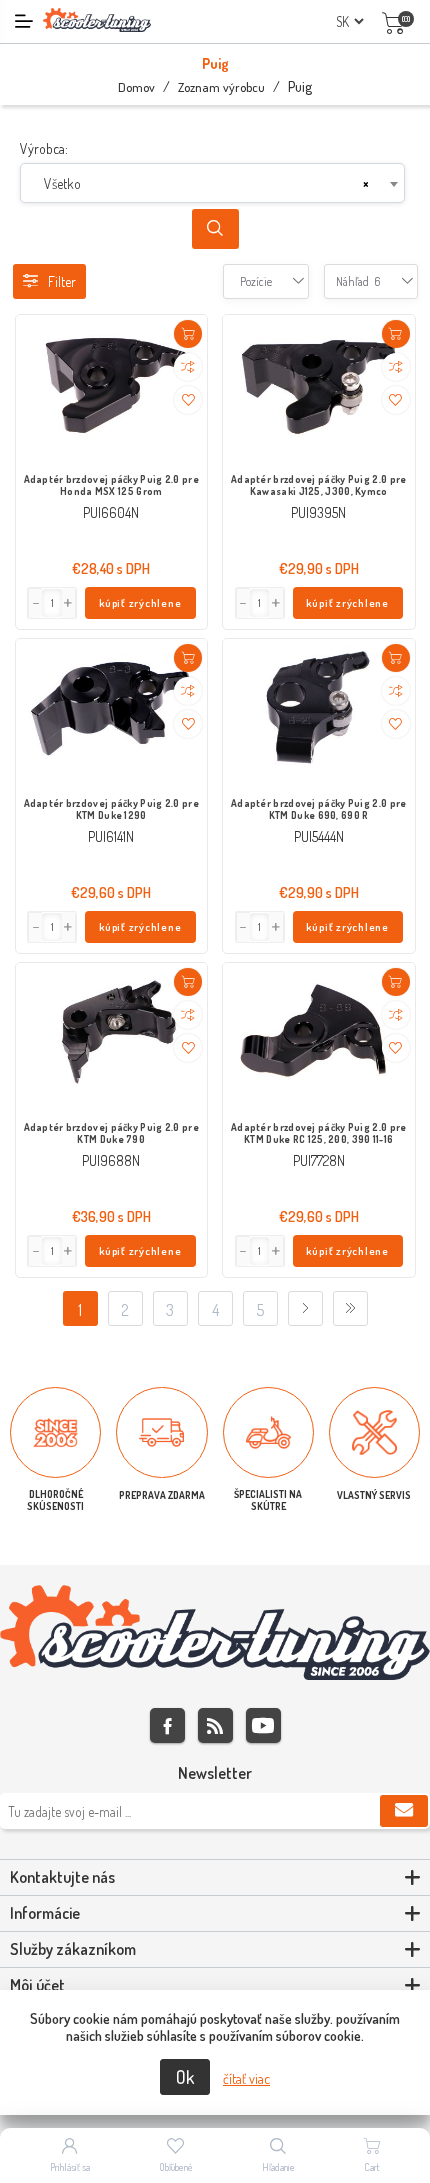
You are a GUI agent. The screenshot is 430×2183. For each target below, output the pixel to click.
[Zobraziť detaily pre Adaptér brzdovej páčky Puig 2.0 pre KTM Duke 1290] (112, 710)
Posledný (350, 1308)
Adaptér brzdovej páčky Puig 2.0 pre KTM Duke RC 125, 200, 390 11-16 (319, 1133)
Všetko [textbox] (62, 183)
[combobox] (212, 183)
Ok (185, 2077)
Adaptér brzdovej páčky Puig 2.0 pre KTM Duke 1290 (112, 809)
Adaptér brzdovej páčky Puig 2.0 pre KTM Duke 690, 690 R (319, 809)
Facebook (167, 1725)
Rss (215, 1725)
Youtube (263, 1725)
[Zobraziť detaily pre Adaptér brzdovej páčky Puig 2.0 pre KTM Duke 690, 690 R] (319, 710)
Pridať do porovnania (188, 367)
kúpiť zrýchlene (140, 603)
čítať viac (246, 2078)
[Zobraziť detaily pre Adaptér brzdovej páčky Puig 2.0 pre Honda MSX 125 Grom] (112, 386)
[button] (69, 603)
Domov (136, 87)
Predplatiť (404, 1811)
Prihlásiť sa (70, 2167)
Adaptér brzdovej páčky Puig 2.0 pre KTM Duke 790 (112, 1133)
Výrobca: (44, 148)
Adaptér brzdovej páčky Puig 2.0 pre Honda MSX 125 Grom (112, 485)
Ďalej (305, 1308)
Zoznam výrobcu (221, 87)
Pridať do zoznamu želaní (188, 400)
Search (215, 229)
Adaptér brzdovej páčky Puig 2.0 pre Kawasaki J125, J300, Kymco (319, 485)
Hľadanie (278, 2167)
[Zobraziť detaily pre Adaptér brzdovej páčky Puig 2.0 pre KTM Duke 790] (112, 1034)
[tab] (215, 1878)
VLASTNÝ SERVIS (374, 1495)
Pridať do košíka (188, 334)
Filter (62, 281)
